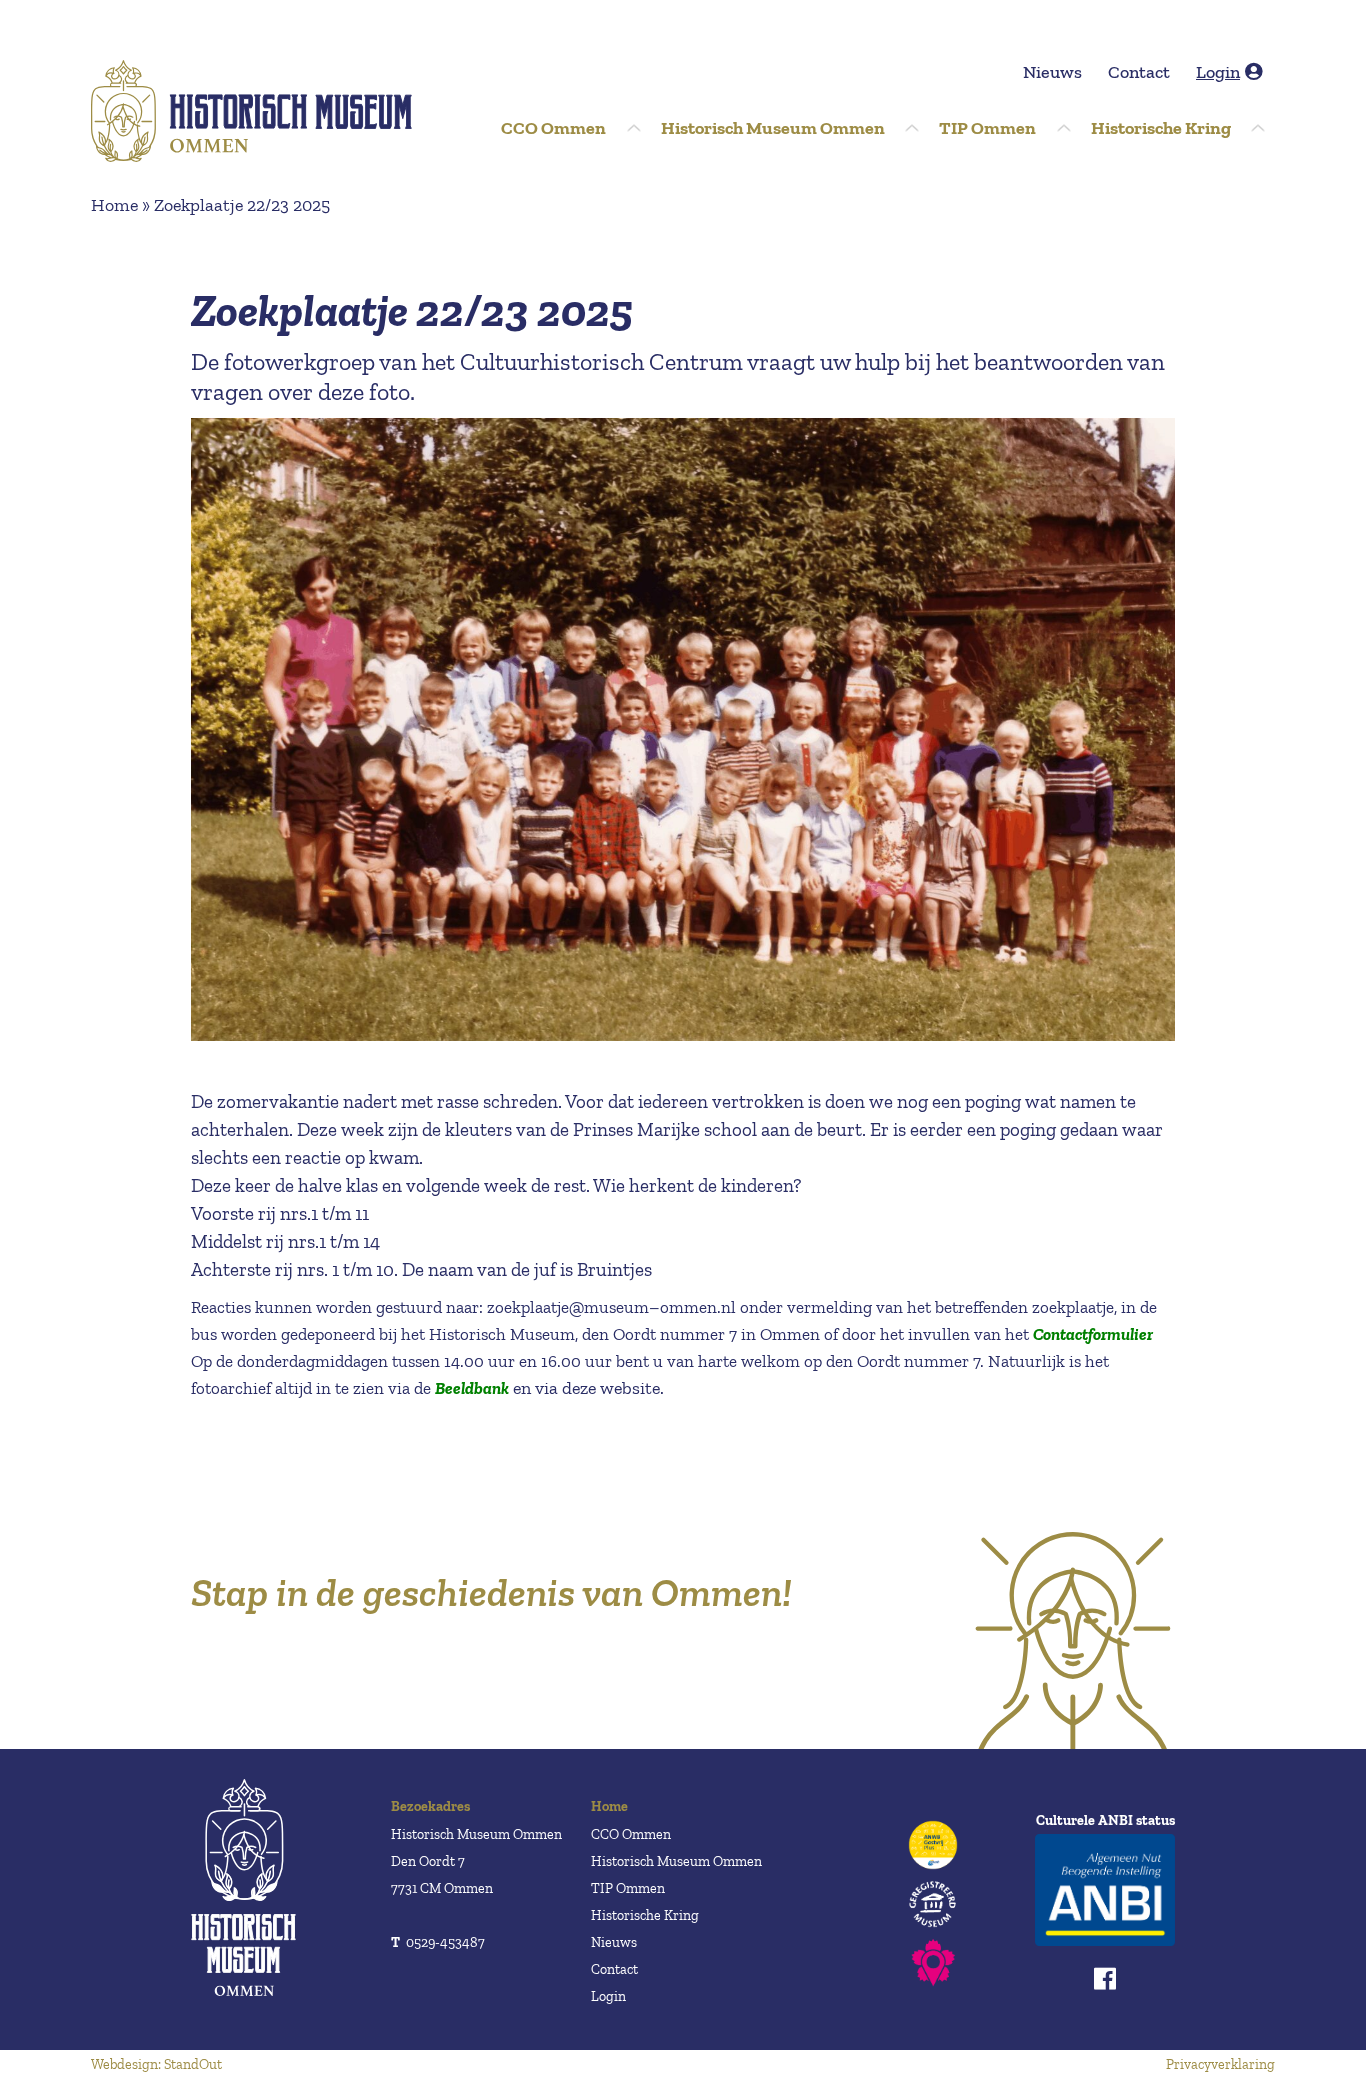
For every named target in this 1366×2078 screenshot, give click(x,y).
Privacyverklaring (1220, 2064)
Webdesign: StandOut (156, 2064)
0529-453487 (438, 1942)
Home (114, 205)
